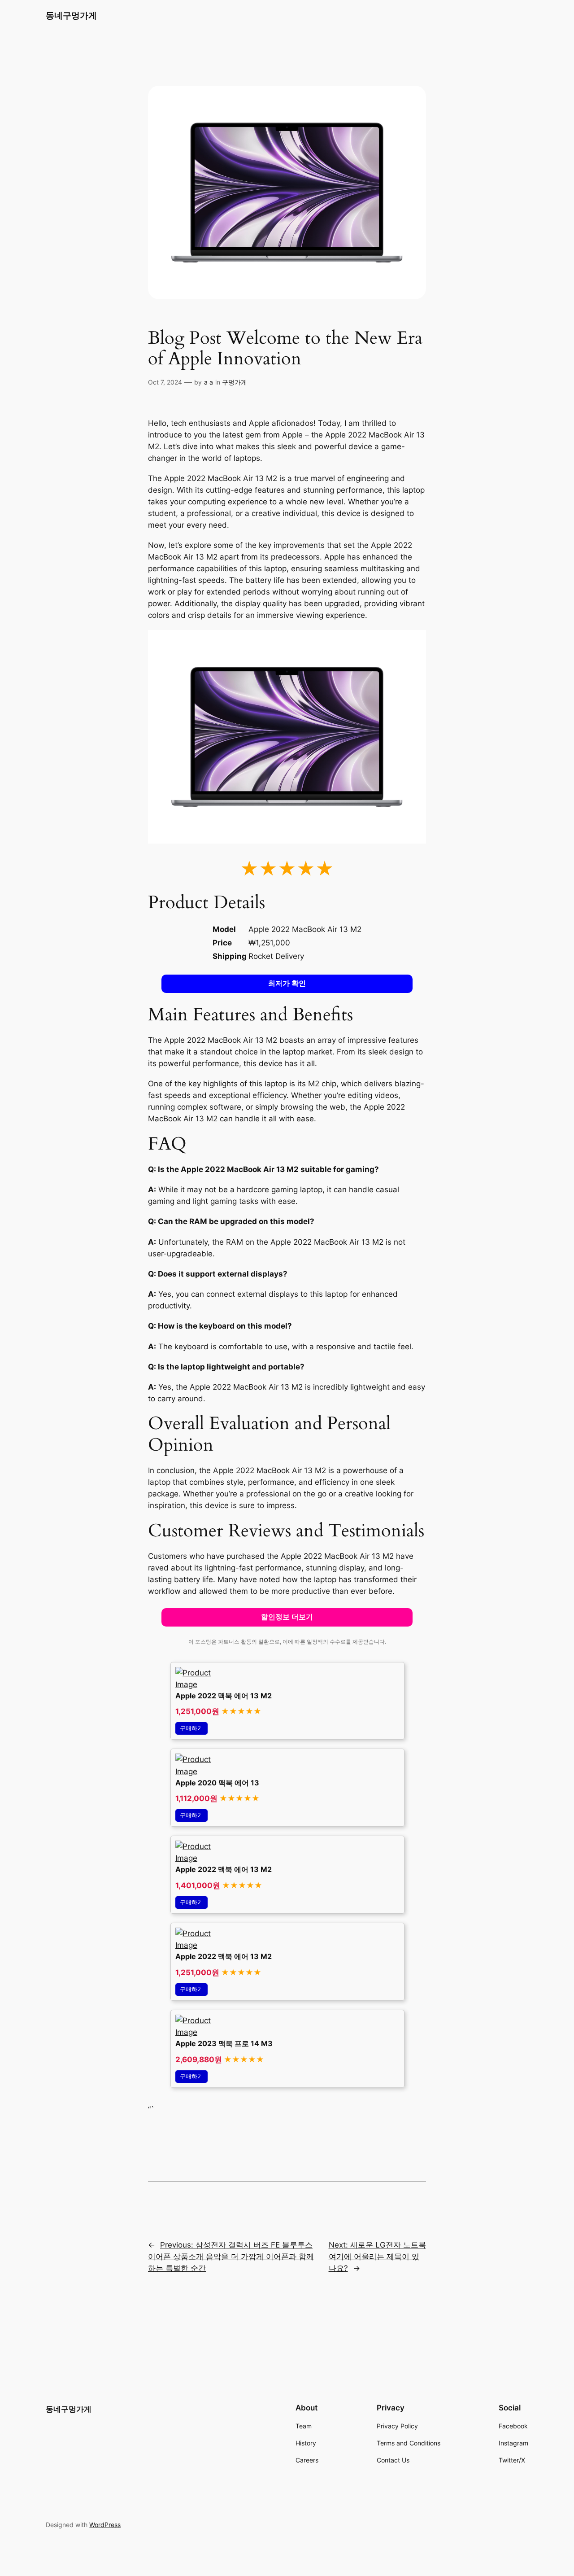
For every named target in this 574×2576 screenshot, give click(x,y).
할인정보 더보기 (287, 1617)
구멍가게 (235, 382)
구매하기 (191, 1728)
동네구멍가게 (71, 15)
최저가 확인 (287, 983)
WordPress (105, 2525)
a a (209, 382)
